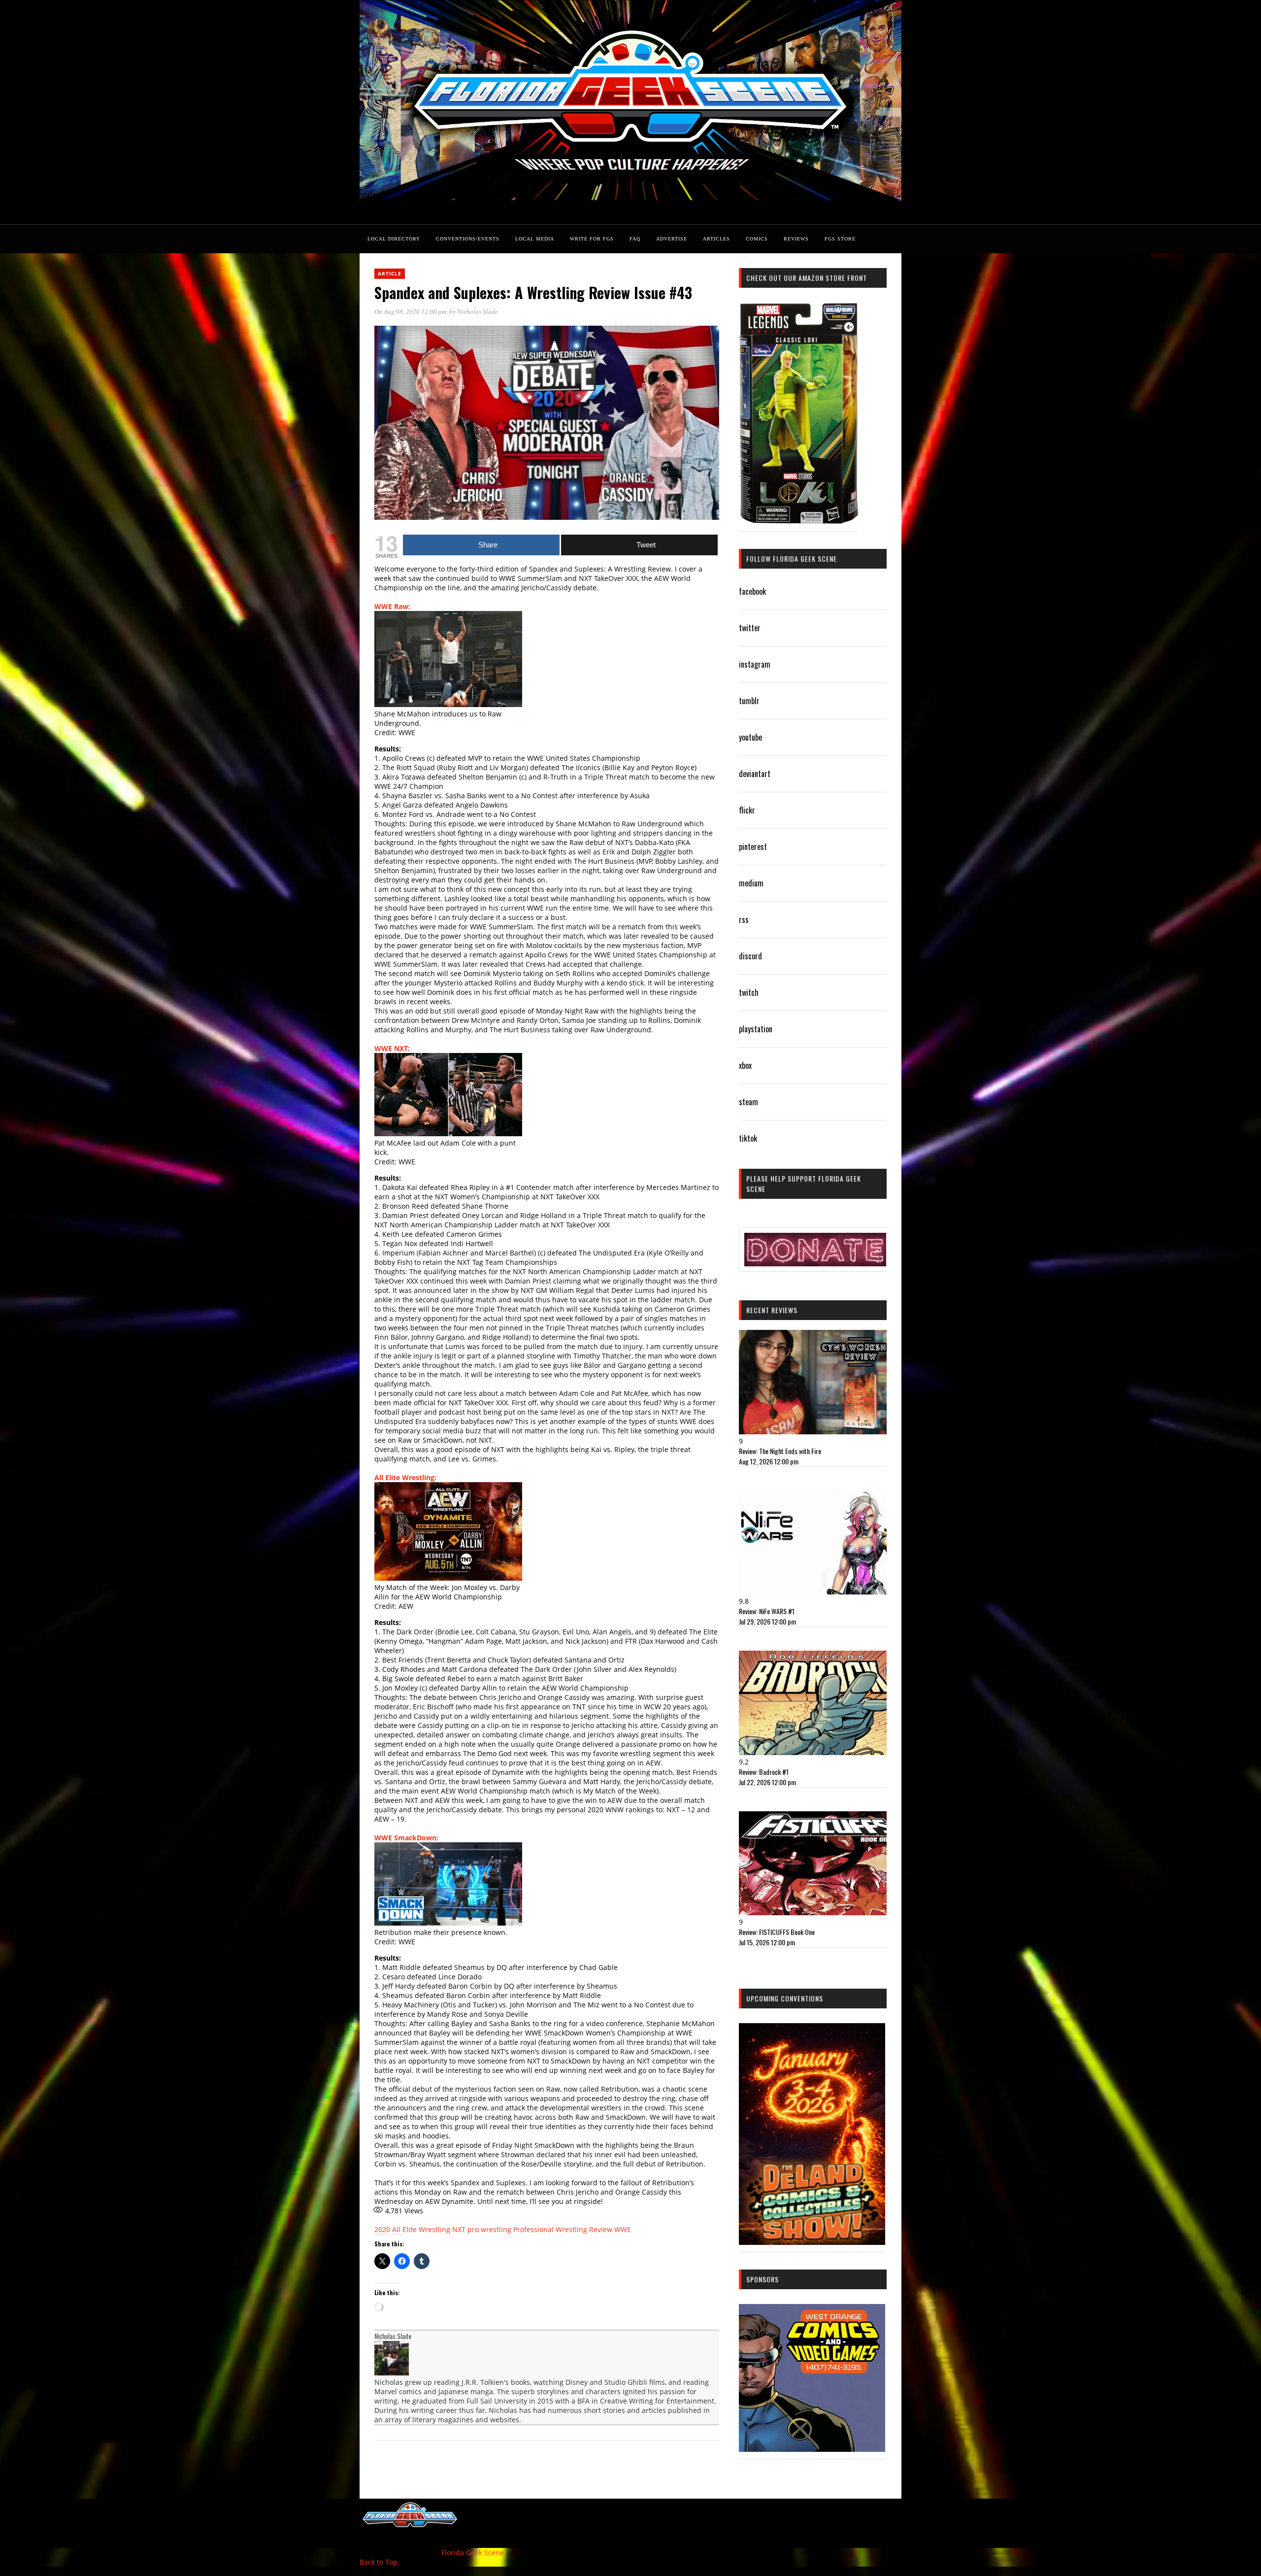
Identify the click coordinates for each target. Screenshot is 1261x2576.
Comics (757, 239)
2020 (382, 2229)
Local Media (535, 239)
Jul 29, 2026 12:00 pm (767, 1621)
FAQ (635, 239)
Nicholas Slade (478, 311)
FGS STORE (840, 239)
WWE (623, 2229)
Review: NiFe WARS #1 (767, 1611)
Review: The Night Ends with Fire (780, 1451)
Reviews (796, 239)
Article (390, 273)
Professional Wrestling (550, 2229)
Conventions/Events (468, 239)
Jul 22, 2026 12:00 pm (767, 1782)
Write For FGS (592, 239)
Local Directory (394, 239)
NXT (459, 2229)
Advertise (672, 239)
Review (601, 2229)
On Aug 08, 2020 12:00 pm (410, 311)
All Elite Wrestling (421, 2229)
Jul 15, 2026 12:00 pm (767, 1942)
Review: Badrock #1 (764, 1772)
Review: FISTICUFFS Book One (777, 1932)
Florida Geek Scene (473, 2553)
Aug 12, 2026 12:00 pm (769, 1461)
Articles (716, 239)
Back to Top (379, 2562)
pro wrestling (489, 2229)
